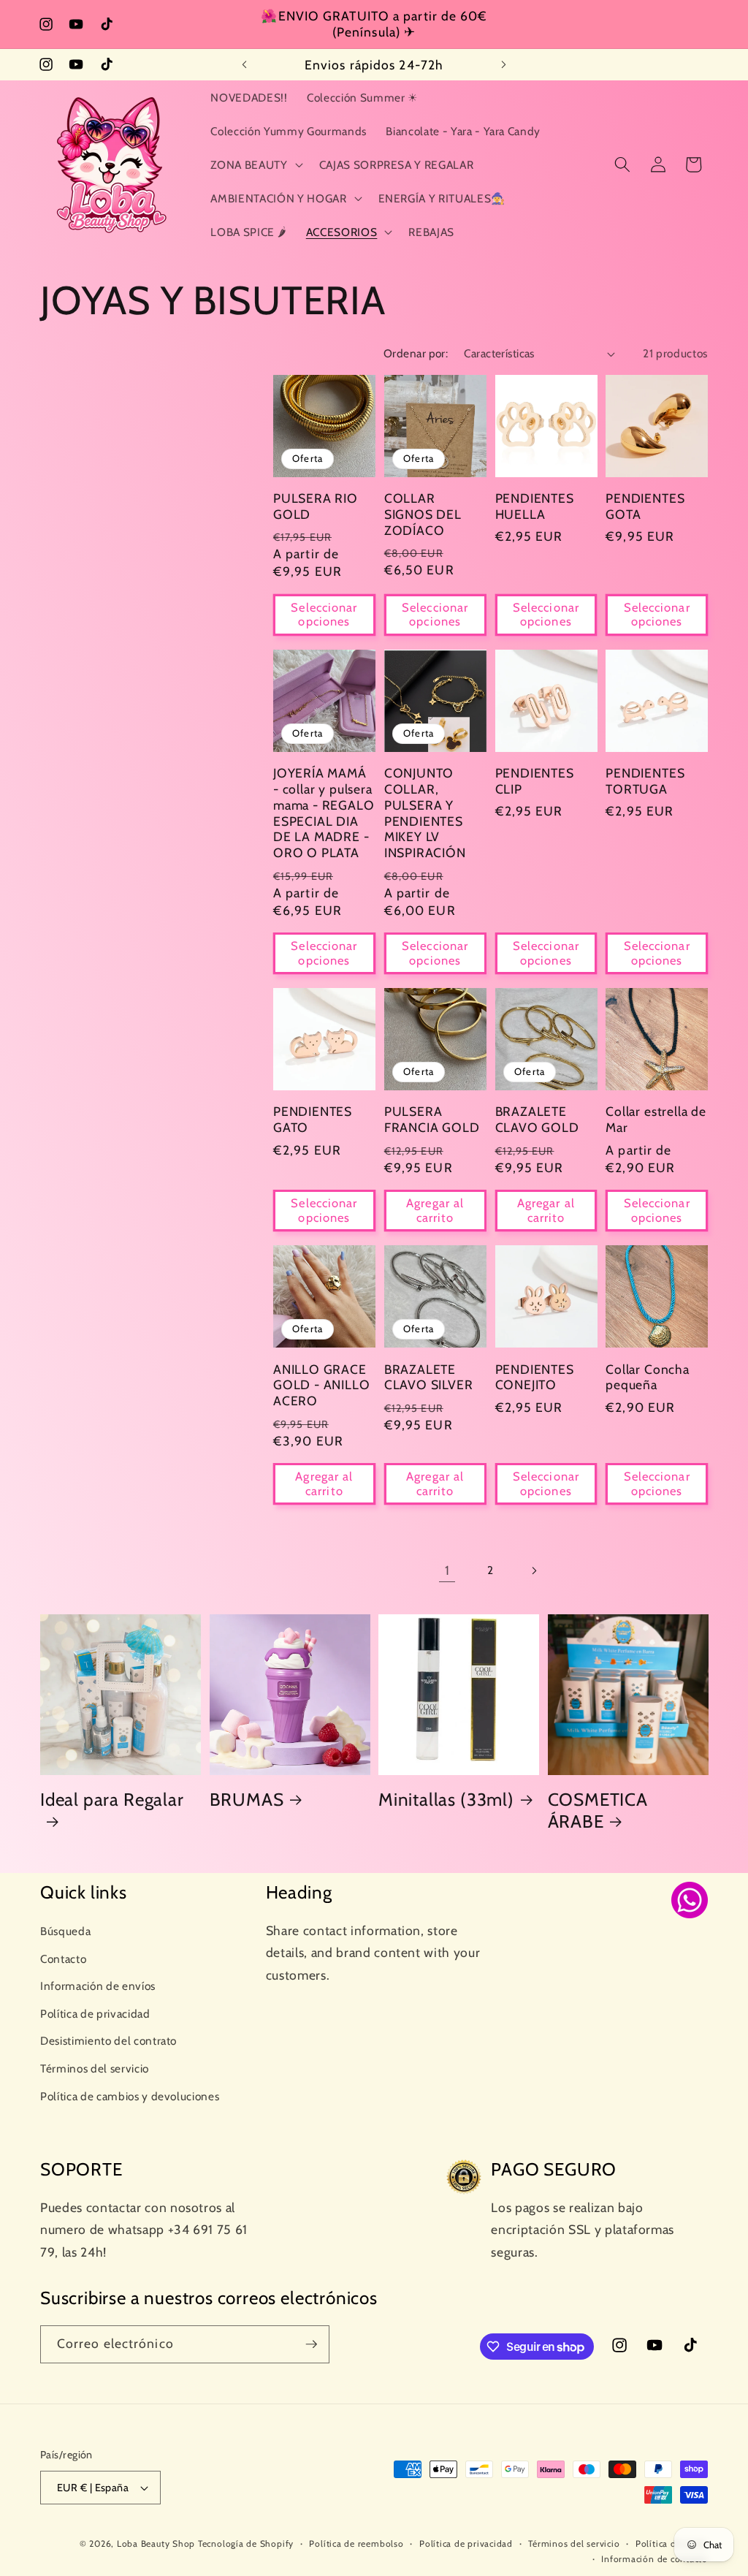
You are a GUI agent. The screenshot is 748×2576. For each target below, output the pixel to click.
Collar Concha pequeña (648, 1377)
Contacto (63, 1959)
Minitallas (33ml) (446, 1800)
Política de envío (672, 2543)
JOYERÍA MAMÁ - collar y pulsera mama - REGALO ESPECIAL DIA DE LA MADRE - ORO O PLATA (324, 813)
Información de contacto (654, 2559)
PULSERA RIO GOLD (316, 506)
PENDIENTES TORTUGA (645, 781)
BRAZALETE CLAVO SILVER (429, 1377)
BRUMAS (247, 1800)
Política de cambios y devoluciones (130, 2096)
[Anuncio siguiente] (503, 65)
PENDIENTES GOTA (645, 506)
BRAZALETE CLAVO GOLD (537, 1119)
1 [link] (447, 1570)
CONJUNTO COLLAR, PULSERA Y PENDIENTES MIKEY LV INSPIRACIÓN (425, 813)
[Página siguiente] (534, 1570)
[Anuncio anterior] (245, 65)
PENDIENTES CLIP (535, 781)
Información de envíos (98, 1986)
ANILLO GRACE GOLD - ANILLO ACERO (322, 1385)
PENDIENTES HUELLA (535, 506)
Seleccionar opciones (324, 615)
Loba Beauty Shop (156, 2543)
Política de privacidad (95, 2014)
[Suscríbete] (311, 2344)
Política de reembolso (356, 2543)
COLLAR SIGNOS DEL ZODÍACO (423, 514)
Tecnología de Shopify (246, 2543)
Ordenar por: (416, 353)
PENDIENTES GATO (313, 1119)
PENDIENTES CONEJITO (535, 1377)
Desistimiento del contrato (108, 2041)
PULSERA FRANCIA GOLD (432, 1119)
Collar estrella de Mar (656, 1119)
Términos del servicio (95, 2068)
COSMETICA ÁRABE (598, 1811)
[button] (255, 164)
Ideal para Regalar (112, 1800)
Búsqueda (65, 1931)
